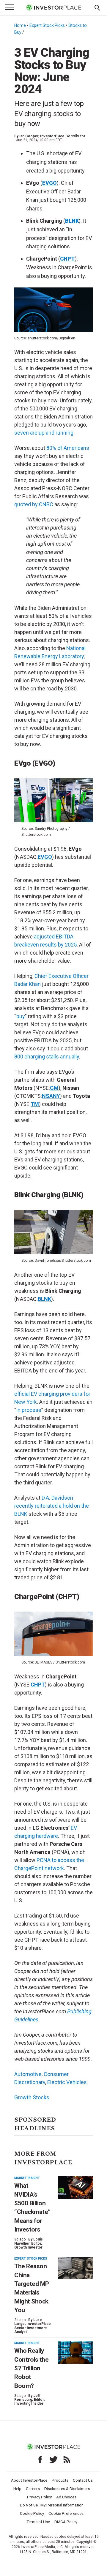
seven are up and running (44, 433)
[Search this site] (97, 7)
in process (29, 1410)
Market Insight (27, 2178)
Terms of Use (38, 2522)
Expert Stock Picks (47, 25)
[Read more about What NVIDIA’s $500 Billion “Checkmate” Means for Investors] (75, 2188)
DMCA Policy (66, 2522)
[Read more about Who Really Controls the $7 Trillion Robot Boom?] (75, 2353)
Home (20, 25)
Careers (33, 2489)
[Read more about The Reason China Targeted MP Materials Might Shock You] (75, 2268)
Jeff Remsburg (27, 2398)
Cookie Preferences (66, 2513)
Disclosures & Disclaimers (67, 2489)
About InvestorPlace (29, 2480)
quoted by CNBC (34, 504)
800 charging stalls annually (47, 1057)
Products (60, 2480)
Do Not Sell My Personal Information (52, 2505)
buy (21, 1016)
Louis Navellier (29, 2241)
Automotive (28, 2074)
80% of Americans (68, 448)
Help (17, 2489)
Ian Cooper (29, 136)
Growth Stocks (32, 2097)
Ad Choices (66, 2497)
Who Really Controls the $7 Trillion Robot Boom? (31, 2368)
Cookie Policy (32, 2513)
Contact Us (83, 2480)
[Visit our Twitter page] (53, 2460)
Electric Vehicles (67, 2082)
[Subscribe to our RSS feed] (67, 2460)
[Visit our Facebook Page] (40, 2460)
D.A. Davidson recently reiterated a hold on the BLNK (52, 1506)
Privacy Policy (39, 2497)
